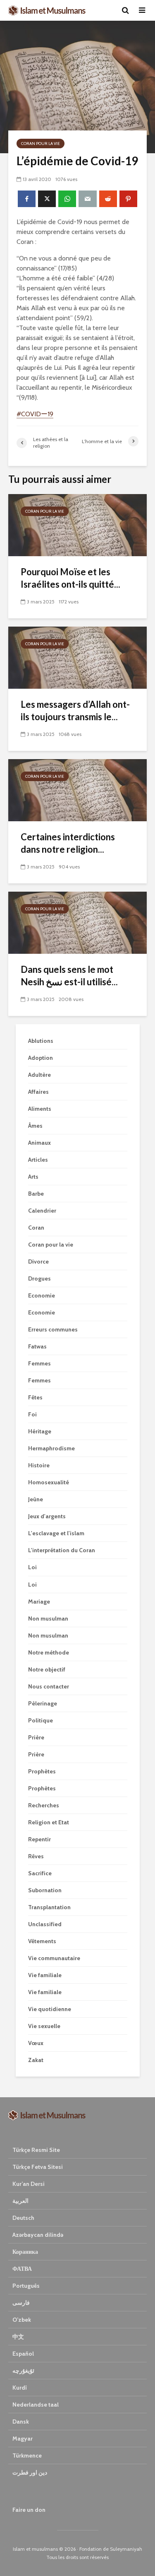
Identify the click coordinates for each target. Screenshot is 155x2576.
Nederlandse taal (36, 2405)
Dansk (21, 2422)
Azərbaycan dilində (38, 2235)
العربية (20, 2201)
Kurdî (20, 2388)
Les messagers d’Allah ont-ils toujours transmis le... (75, 710)
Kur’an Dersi (29, 2184)
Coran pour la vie (41, 144)
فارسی (21, 2303)
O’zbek (22, 2320)
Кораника (25, 2252)
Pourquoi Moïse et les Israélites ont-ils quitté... (70, 578)
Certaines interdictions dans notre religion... (68, 843)
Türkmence (27, 2455)
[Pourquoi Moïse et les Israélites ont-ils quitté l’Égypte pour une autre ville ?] (77, 525)
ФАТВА (22, 2269)
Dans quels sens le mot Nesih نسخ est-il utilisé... (69, 976)
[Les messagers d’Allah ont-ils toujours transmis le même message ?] (77, 657)
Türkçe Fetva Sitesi (38, 2167)
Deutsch (23, 2218)
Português (26, 2286)
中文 (18, 2337)
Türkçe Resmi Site (36, 2150)
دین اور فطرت (30, 2472)
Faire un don (29, 2510)
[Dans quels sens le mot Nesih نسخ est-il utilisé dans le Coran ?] (77, 922)
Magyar (23, 2439)
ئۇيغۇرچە (23, 2371)
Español (23, 2354)
